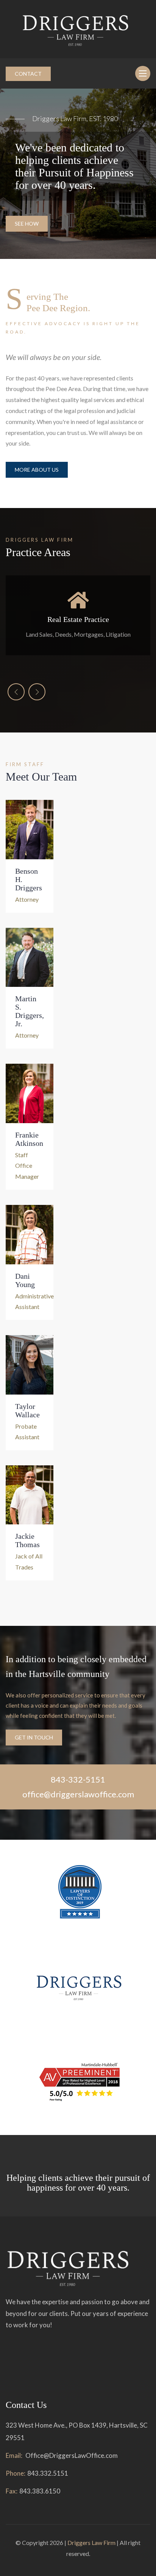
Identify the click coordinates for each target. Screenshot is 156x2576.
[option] (78, 174)
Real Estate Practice (78, 619)
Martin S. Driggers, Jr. (30, 1011)
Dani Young (25, 1280)
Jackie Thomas (27, 1540)
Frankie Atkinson (29, 1139)
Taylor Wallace (27, 1410)
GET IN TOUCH (34, 1737)
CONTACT (28, 74)
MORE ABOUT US (37, 470)
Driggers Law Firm (91, 2542)
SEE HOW (27, 224)
